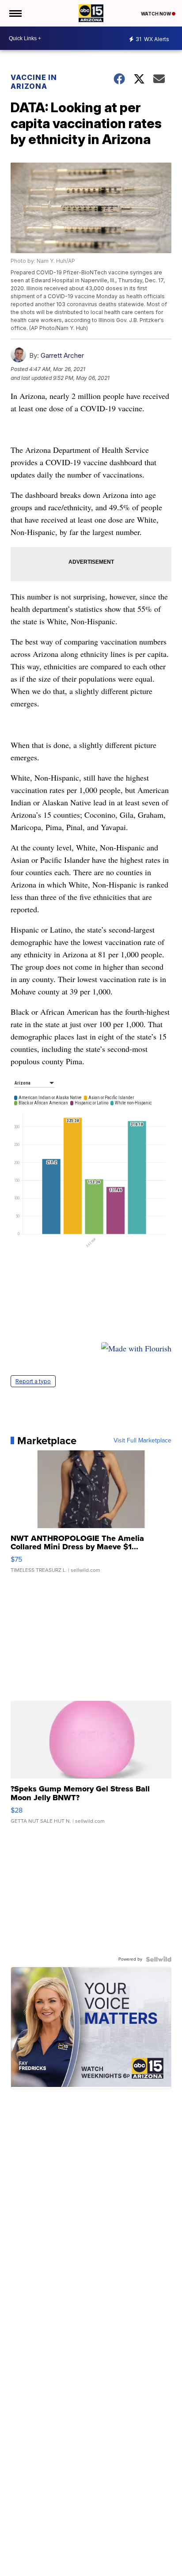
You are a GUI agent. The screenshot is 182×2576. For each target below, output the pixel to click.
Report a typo (33, 1381)
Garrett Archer (62, 355)
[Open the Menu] (15, 13)
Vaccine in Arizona (34, 82)
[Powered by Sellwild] (159, 1959)
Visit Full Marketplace (142, 1441)
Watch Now (156, 14)
